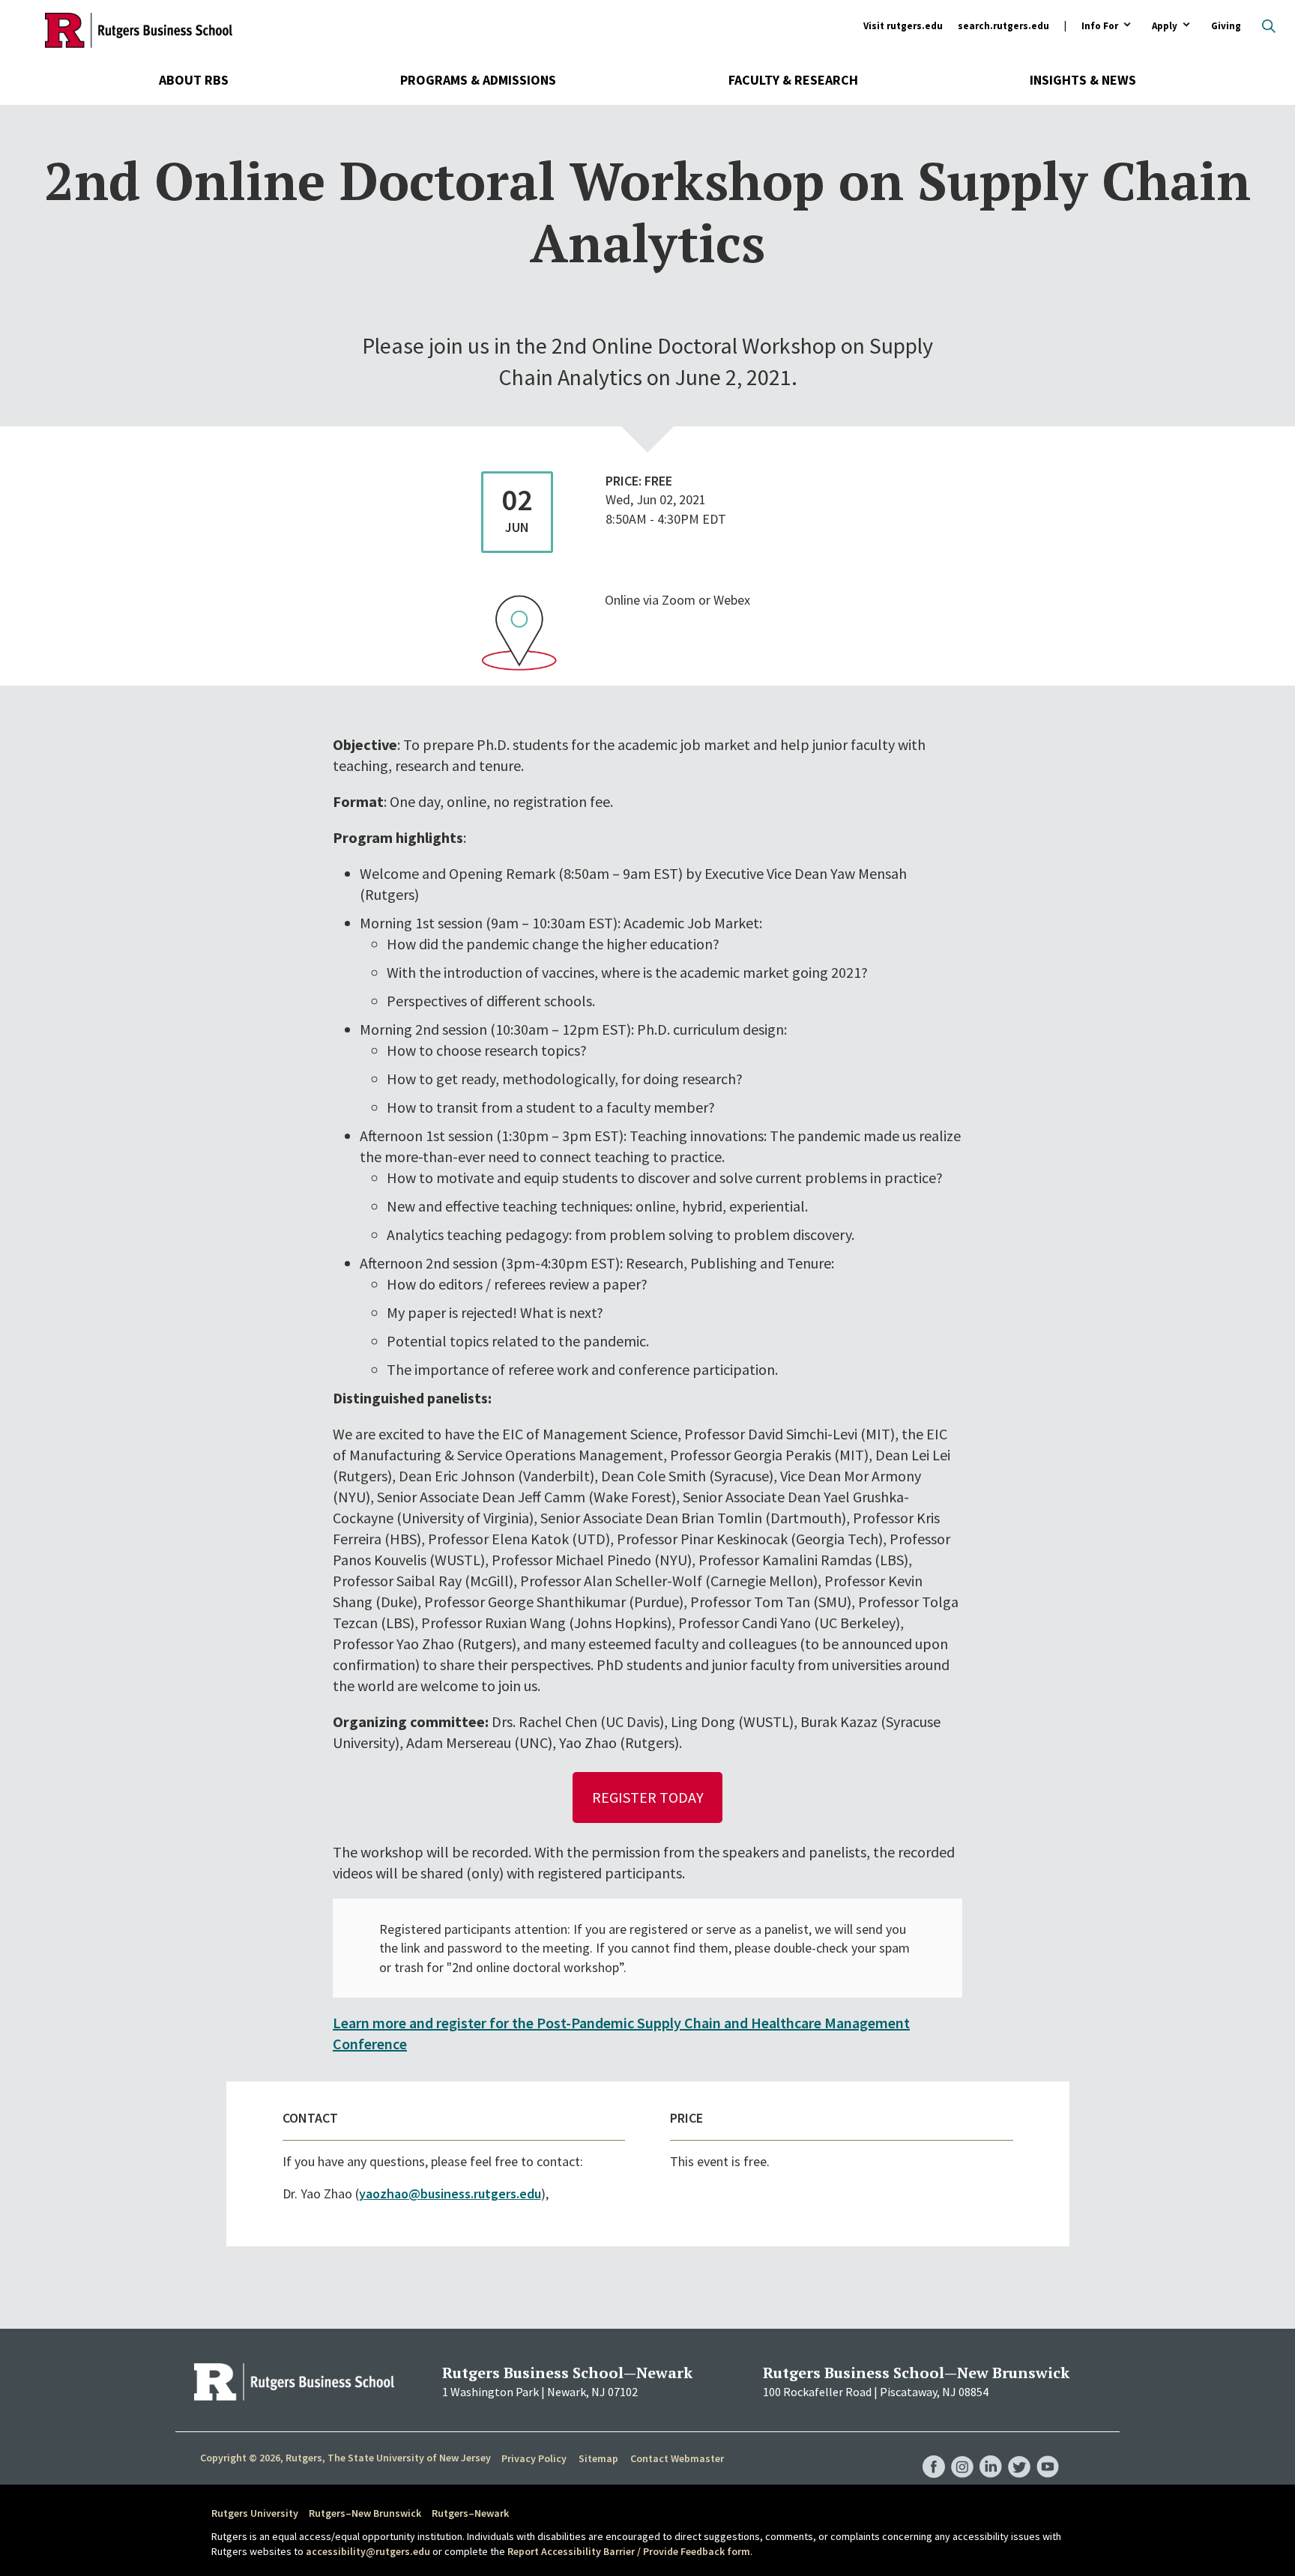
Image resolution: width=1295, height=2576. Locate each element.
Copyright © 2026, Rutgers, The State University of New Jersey (345, 2458)
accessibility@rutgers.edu (368, 2551)
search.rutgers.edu (1003, 26)
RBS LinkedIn (991, 2452)
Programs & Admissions (478, 80)
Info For (1100, 27)
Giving (1226, 26)
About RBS (194, 80)
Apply (1165, 27)
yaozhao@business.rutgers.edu (450, 2193)
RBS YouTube (1048, 2452)
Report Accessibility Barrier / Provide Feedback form (629, 2551)
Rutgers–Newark (470, 2513)
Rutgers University (255, 2513)
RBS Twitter (1019, 2452)
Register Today (648, 1797)
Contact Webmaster (677, 2458)
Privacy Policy (534, 2458)
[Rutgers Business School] (139, 30)
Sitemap (598, 2458)
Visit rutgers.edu (903, 26)
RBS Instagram (962, 2452)
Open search (1269, 26)
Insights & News (1083, 80)
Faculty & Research (793, 80)
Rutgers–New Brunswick (365, 2513)
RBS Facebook (934, 2452)
